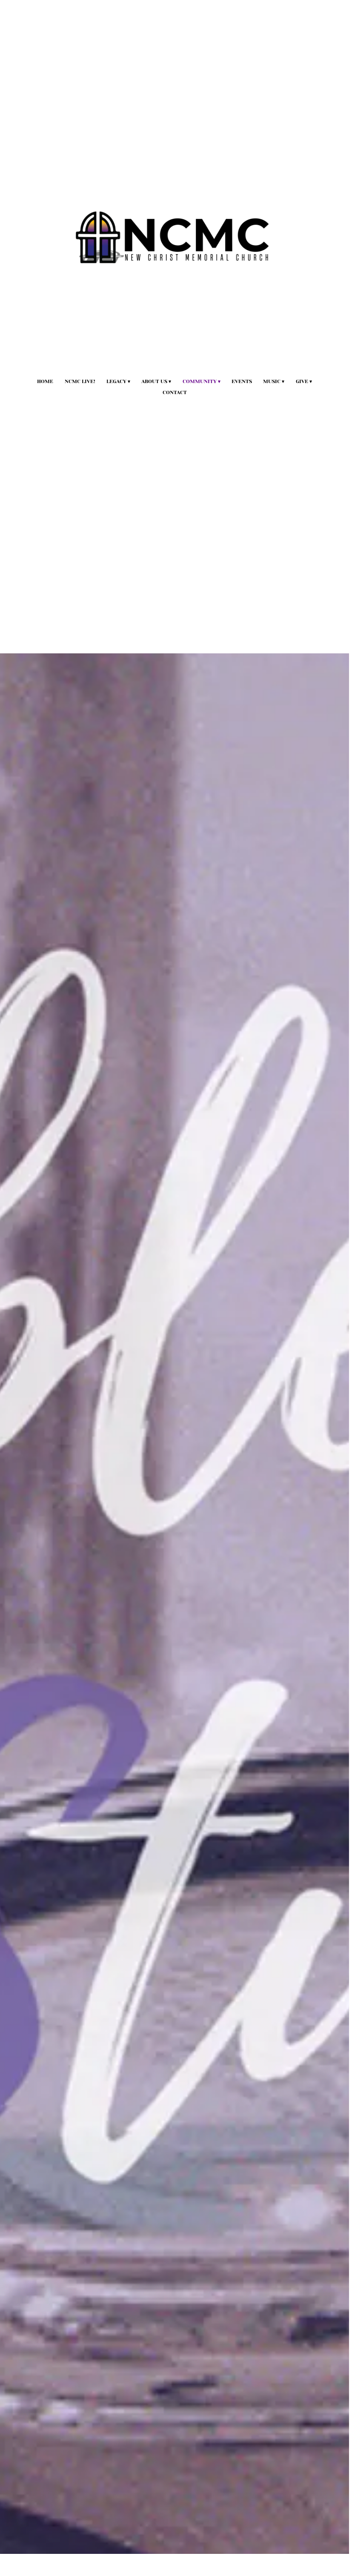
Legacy (116, 381)
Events (242, 381)
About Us (154, 381)
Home (45, 381)
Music (272, 381)
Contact (175, 392)
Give (302, 381)
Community (200, 381)
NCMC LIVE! (80, 381)
